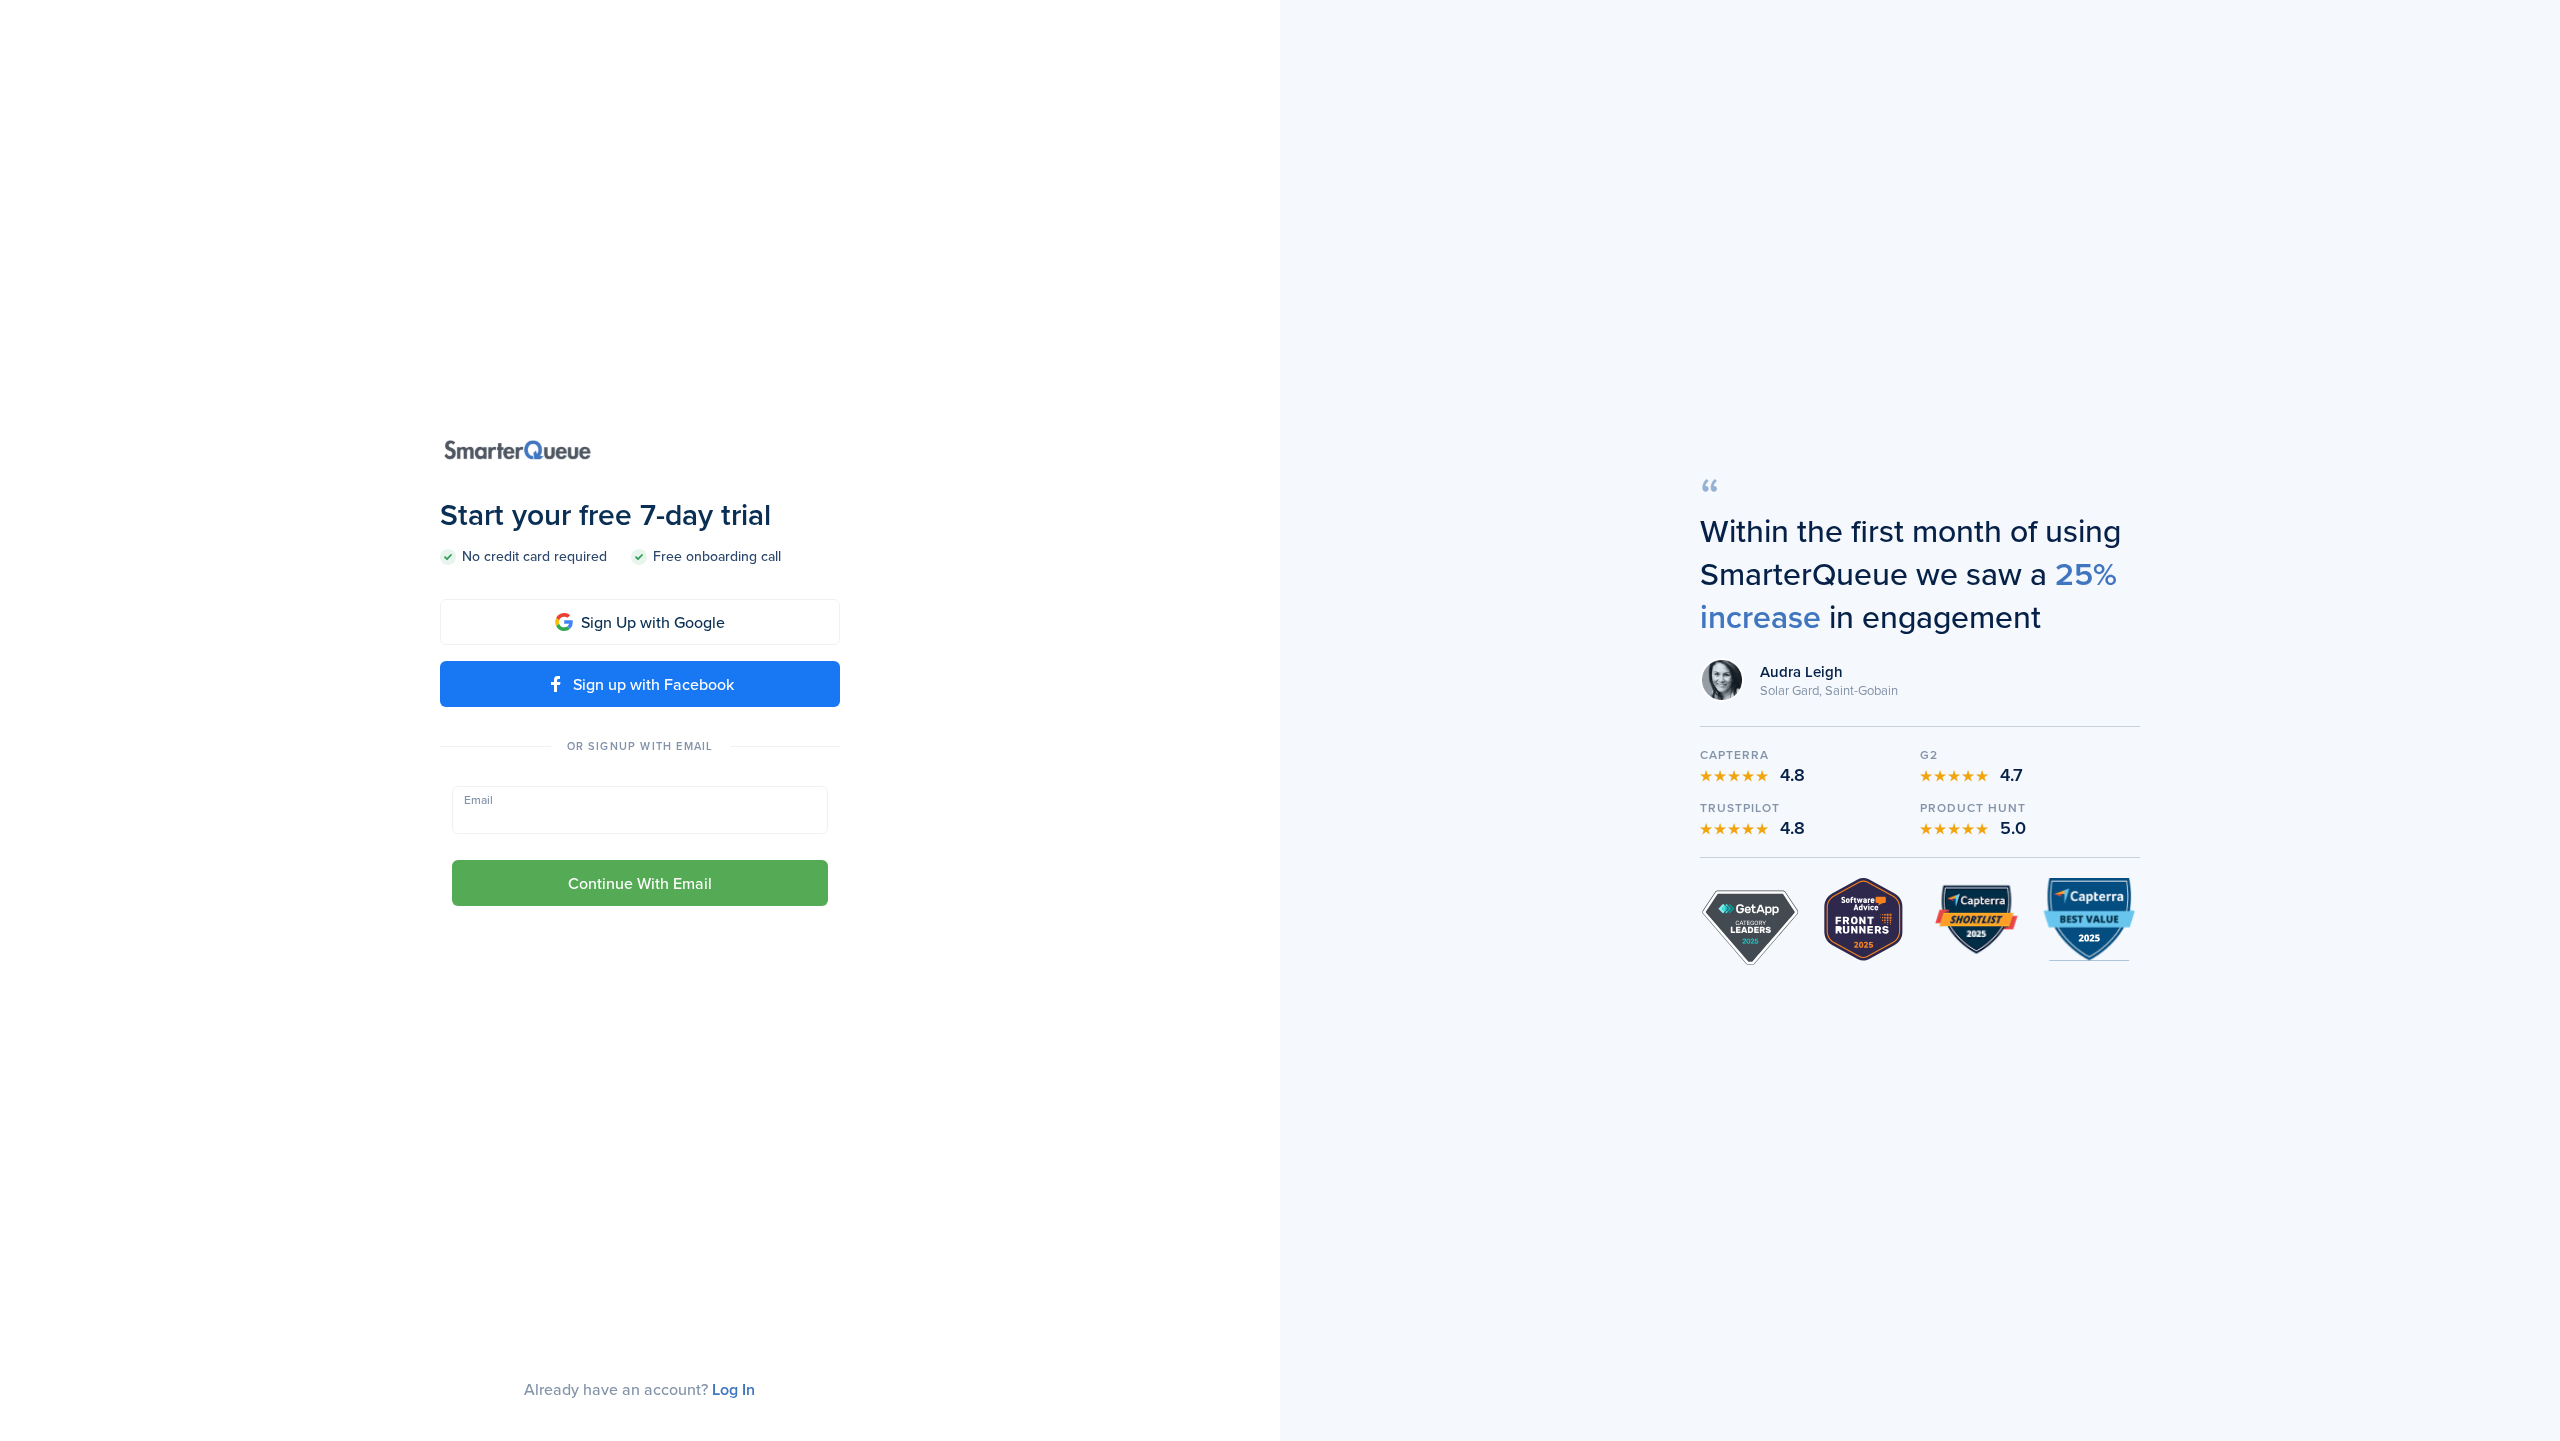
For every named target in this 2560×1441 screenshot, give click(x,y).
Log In (733, 1389)
